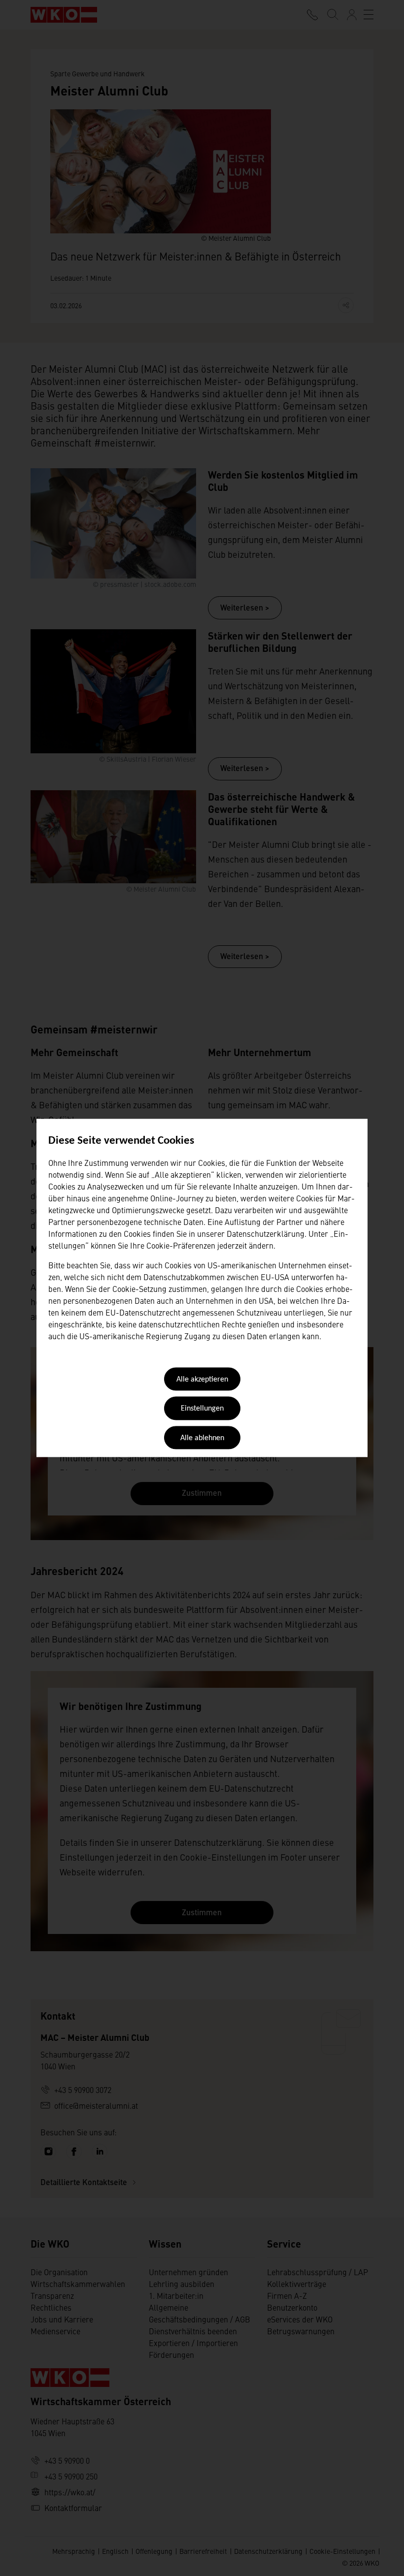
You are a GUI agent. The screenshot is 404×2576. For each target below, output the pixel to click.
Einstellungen (202, 1409)
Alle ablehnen (202, 1438)
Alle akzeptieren (202, 1380)
